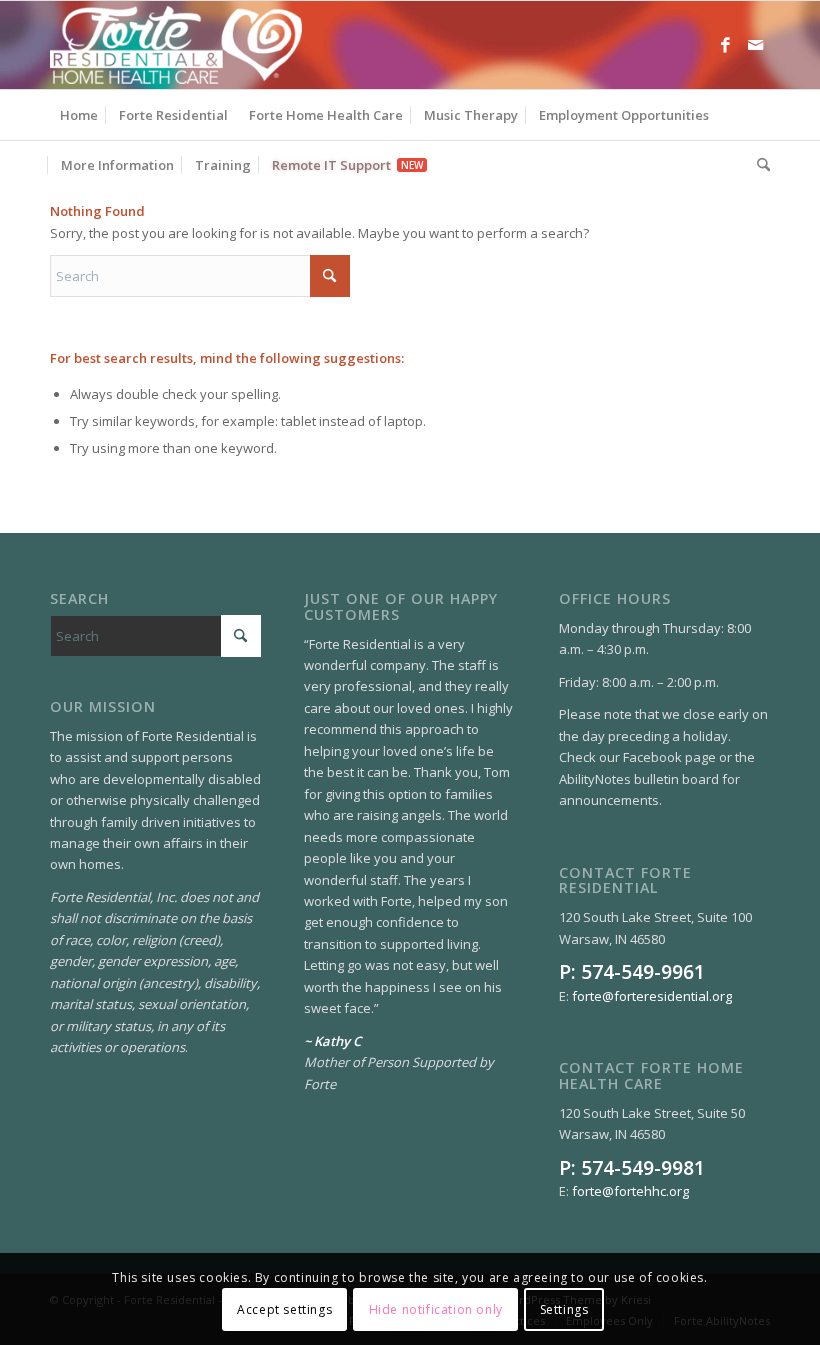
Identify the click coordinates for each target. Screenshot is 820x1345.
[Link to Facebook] (725, 45)
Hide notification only (436, 1309)
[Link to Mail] (755, 45)
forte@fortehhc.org (630, 1191)
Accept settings (284, 1309)
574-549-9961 (643, 971)
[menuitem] (79, 115)
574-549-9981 (643, 1167)
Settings (564, 1309)
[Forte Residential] (176, 45)
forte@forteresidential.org (652, 996)
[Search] (758, 165)
